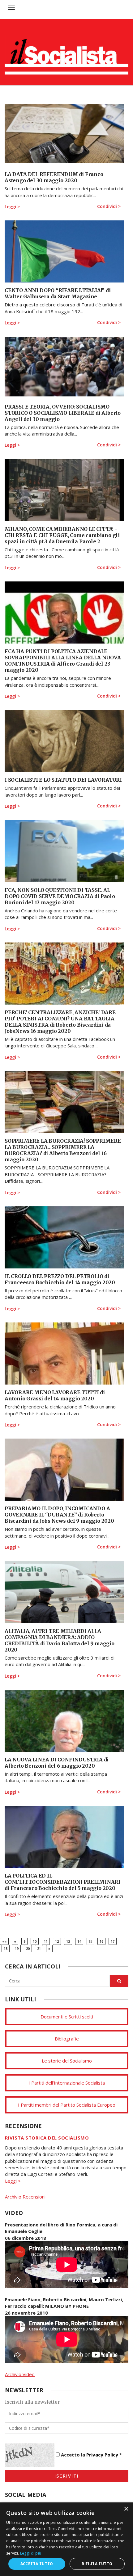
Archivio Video (20, 2374)
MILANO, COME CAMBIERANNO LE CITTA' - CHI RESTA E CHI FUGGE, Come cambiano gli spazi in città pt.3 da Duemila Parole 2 (62, 535)
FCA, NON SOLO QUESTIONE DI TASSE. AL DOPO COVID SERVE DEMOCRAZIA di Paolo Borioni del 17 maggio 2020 (60, 896)
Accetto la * (91, 2455)
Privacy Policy (102, 2455)
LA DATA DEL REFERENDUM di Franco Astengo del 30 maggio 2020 (54, 177)
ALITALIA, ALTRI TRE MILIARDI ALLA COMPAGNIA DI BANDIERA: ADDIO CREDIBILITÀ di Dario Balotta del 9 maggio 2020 (60, 1640)
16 (101, 1941)
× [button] (126, 2509)
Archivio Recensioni (25, 2197)
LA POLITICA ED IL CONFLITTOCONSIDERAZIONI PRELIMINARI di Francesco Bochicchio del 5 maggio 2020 (62, 1882)
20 (28, 1948)
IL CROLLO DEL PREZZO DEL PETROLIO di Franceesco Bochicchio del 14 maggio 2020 (60, 1279)
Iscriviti (67, 2476)
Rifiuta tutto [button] (97, 2564)
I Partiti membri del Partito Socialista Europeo (67, 2105)
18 (6, 1948)
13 (68, 1941)
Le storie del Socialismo (67, 2061)
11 (46, 1941)
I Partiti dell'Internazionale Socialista (67, 2083)
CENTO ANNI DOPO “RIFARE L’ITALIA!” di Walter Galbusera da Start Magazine (58, 293)
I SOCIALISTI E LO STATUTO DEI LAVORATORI (63, 780)
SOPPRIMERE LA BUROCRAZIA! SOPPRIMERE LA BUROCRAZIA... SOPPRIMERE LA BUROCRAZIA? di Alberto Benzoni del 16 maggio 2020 (63, 1150)
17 (113, 1941)
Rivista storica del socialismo (47, 2138)
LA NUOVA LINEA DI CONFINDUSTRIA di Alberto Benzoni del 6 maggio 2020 (57, 1763)
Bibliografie (67, 2039)
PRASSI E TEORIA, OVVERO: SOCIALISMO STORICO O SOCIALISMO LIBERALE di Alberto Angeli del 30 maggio (63, 413)
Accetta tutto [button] (37, 2564)
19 (17, 1948)
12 (57, 1941)
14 (79, 1941)
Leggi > (12, 207)
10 (35, 1941)
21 (39, 1948)
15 (90, 1941)
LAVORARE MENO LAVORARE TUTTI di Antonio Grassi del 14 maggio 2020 (55, 1395)
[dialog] (66, 2539)
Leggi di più (31, 2553)
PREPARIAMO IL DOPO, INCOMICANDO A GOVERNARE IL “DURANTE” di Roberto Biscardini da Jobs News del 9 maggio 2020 (59, 1515)
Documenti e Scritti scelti (67, 2017)
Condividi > (109, 206)
